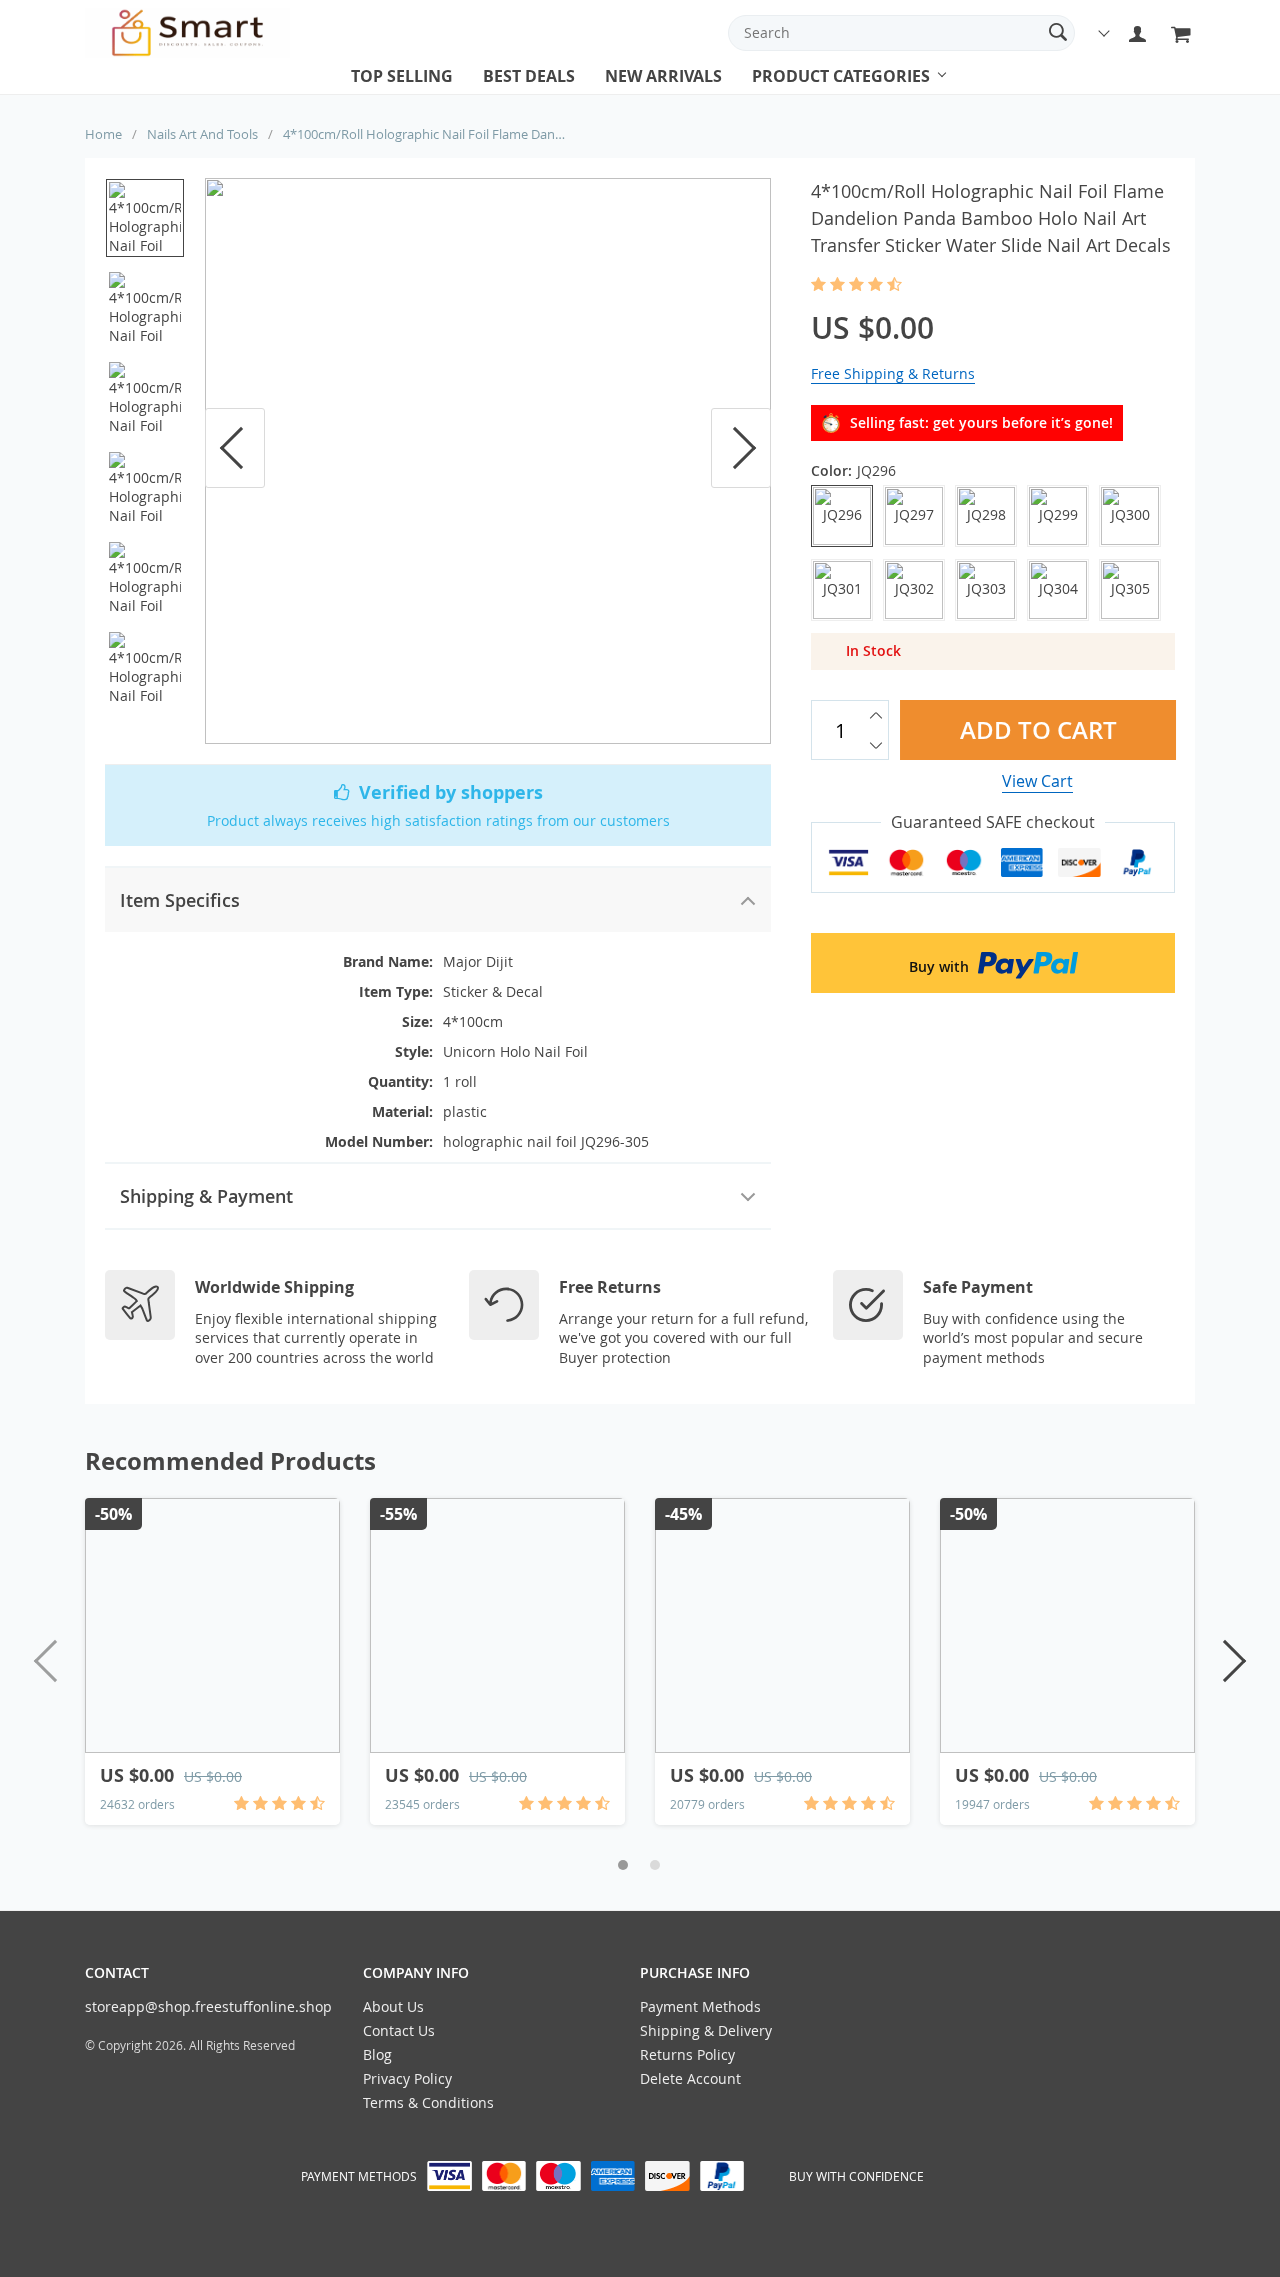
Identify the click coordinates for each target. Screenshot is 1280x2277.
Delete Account (690, 2078)
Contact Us (399, 2030)
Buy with (941, 966)
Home (103, 134)
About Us (393, 2006)
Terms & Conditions (428, 2102)
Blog (377, 2054)
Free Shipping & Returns (893, 373)
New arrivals (663, 76)
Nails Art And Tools (202, 134)
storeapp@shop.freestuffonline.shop (208, 2006)
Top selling (402, 76)
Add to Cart (1037, 730)
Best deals (529, 76)
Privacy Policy (407, 2078)
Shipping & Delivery (706, 2030)
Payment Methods (700, 2006)
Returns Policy (687, 2054)
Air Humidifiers (809, 94)
